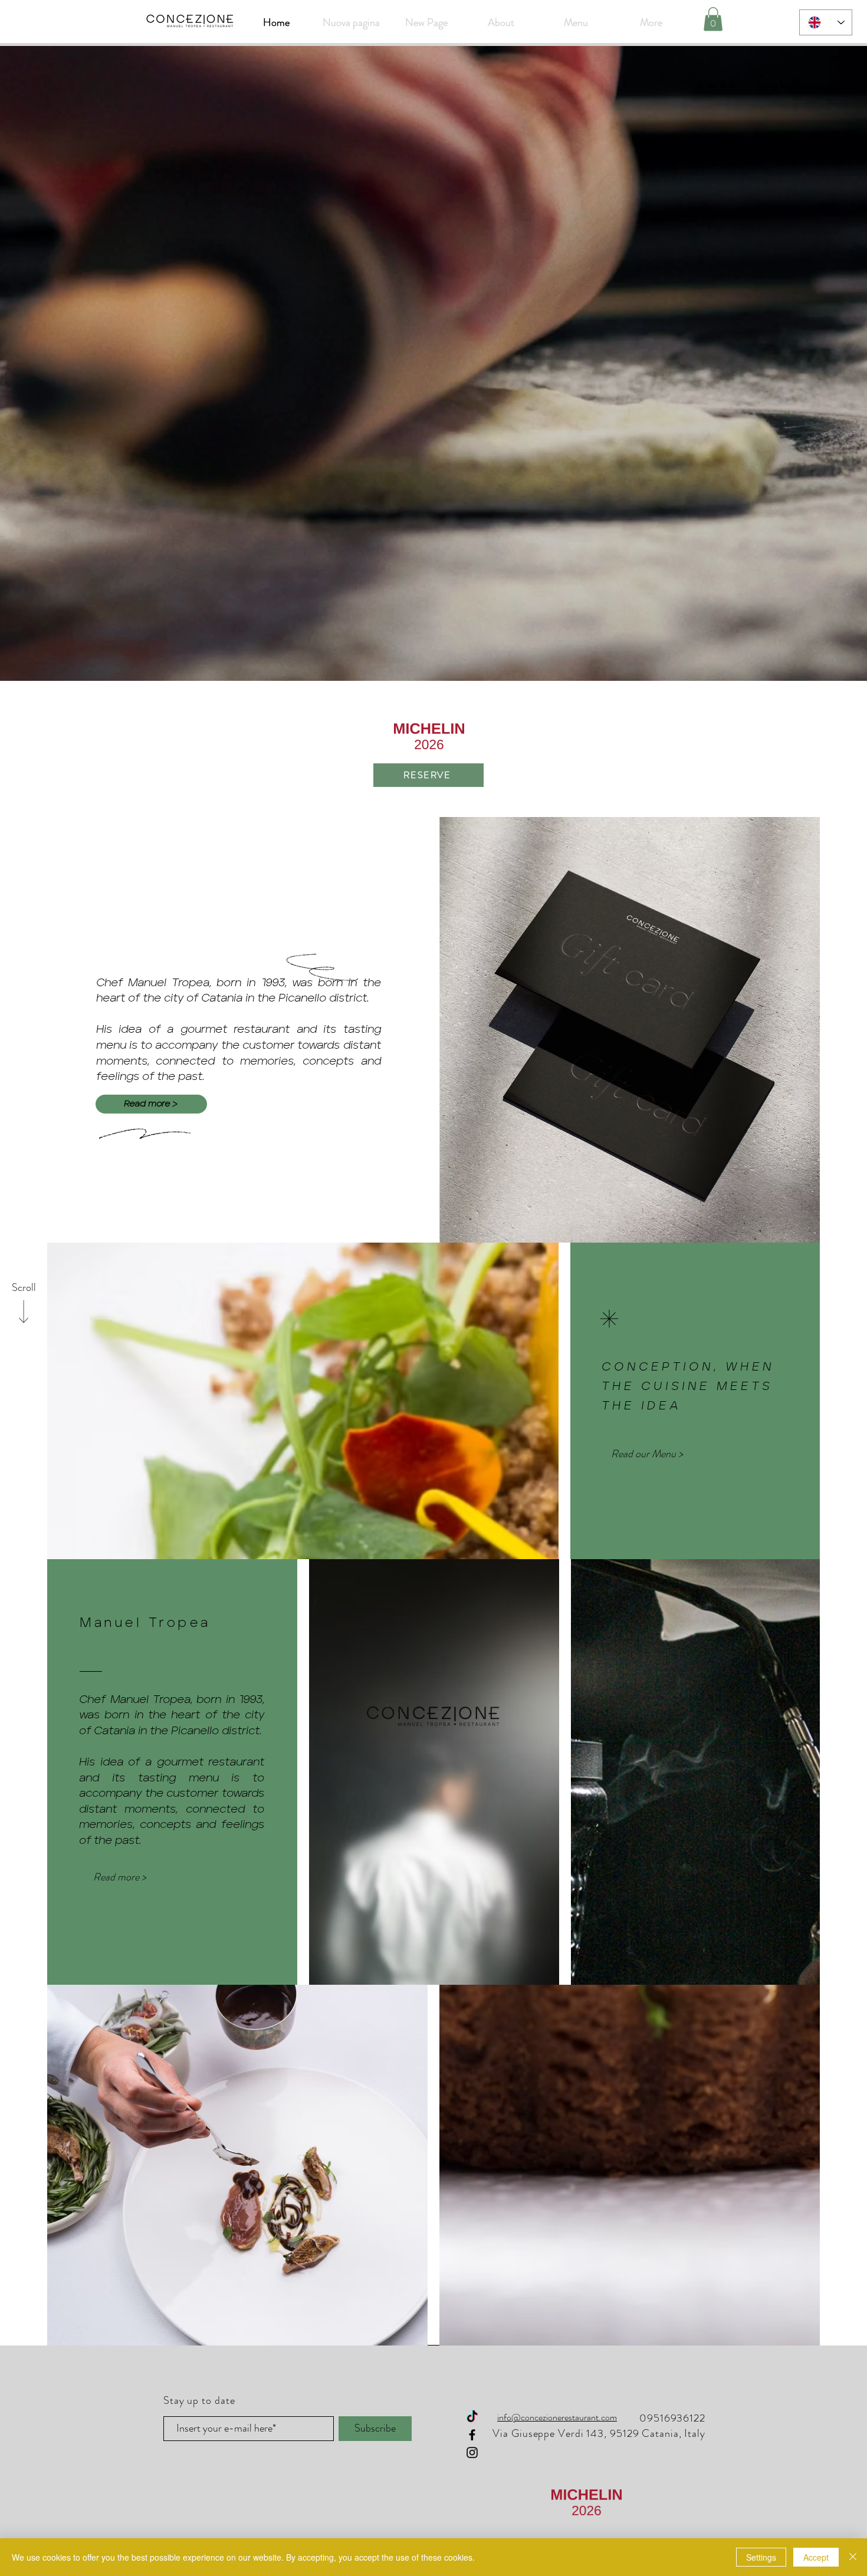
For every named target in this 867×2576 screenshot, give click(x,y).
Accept (816, 2557)
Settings (761, 2557)
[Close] (853, 2557)
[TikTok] (472, 2417)
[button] (713, 19)
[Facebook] (472, 2435)
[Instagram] (472, 2453)
